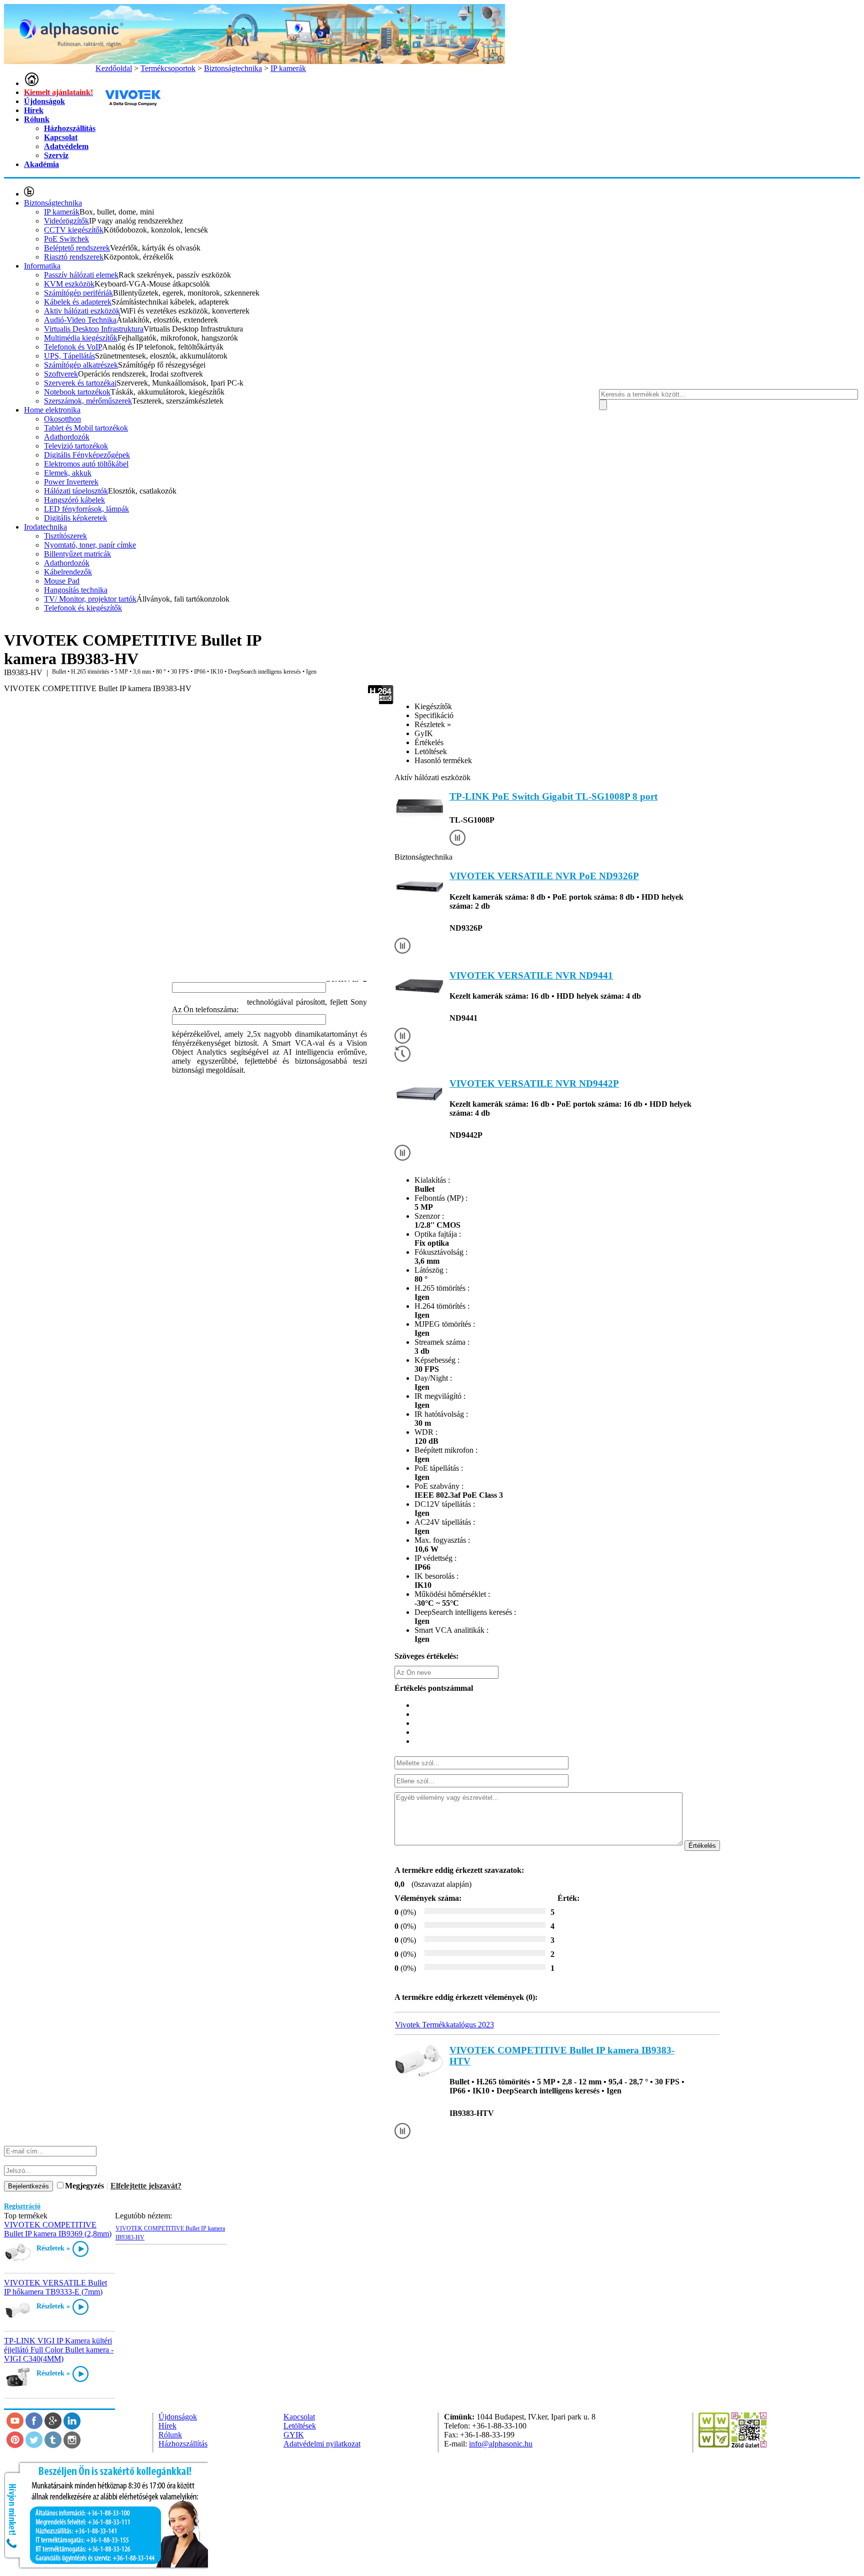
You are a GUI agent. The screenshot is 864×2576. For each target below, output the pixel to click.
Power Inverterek (71, 482)
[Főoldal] (31, 83)
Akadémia (41, 164)
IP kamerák (62, 212)
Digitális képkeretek (75, 518)
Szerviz (56, 155)
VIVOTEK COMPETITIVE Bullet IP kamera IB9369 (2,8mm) (58, 2229)
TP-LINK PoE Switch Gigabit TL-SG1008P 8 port (553, 796)
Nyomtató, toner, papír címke (90, 545)
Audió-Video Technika (80, 320)
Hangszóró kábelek (74, 500)
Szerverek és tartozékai (80, 383)
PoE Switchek (66, 239)
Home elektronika (52, 410)
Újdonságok (44, 101)
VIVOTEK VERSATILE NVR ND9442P (534, 1083)
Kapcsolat (61, 137)
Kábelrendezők (68, 572)
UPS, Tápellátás (69, 356)
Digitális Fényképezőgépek (87, 455)
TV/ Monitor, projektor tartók (90, 599)
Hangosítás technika (76, 590)
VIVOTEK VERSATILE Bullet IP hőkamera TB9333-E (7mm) (55, 2287)
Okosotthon (62, 419)
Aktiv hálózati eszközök (82, 311)
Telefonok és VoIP (73, 347)
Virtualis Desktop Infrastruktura (94, 329)
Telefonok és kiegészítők (83, 608)
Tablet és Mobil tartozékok (86, 428)
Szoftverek (61, 374)
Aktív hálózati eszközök (432, 777)
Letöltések (300, 2426)
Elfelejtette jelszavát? (146, 2186)
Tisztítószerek (65, 536)
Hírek (34, 110)
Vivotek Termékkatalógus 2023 (444, 2025)
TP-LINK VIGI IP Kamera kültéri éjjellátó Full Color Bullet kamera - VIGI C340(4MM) (59, 2350)
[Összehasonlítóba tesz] (457, 839)
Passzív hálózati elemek (81, 275)
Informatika (42, 266)
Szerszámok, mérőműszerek (88, 401)
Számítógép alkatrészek (81, 365)
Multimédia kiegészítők (81, 338)
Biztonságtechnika (53, 203)
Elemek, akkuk (68, 473)
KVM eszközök (69, 284)
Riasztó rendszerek (74, 257)
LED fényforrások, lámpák (86, 509)
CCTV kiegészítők (74, 230)
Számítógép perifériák (78, 293)
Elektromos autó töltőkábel (86, 464)
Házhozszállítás (70, 128)
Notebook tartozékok (77, 392)
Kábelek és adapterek (78, 302)
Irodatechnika (45, 527)
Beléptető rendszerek (77, 248)
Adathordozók (67, 437)
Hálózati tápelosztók (76, 491)
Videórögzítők (66, 221)
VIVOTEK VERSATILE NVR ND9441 (531, 975)
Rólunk (37, 119)
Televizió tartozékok (76, 446)
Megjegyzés (84, 2186)
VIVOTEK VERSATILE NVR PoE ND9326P (544, 876)
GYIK (294, 2435)
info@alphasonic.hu (501, 2444)
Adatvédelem (66, 146)
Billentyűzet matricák (77, 554)
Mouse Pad (62, 581)
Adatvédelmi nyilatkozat (322, 2444)
